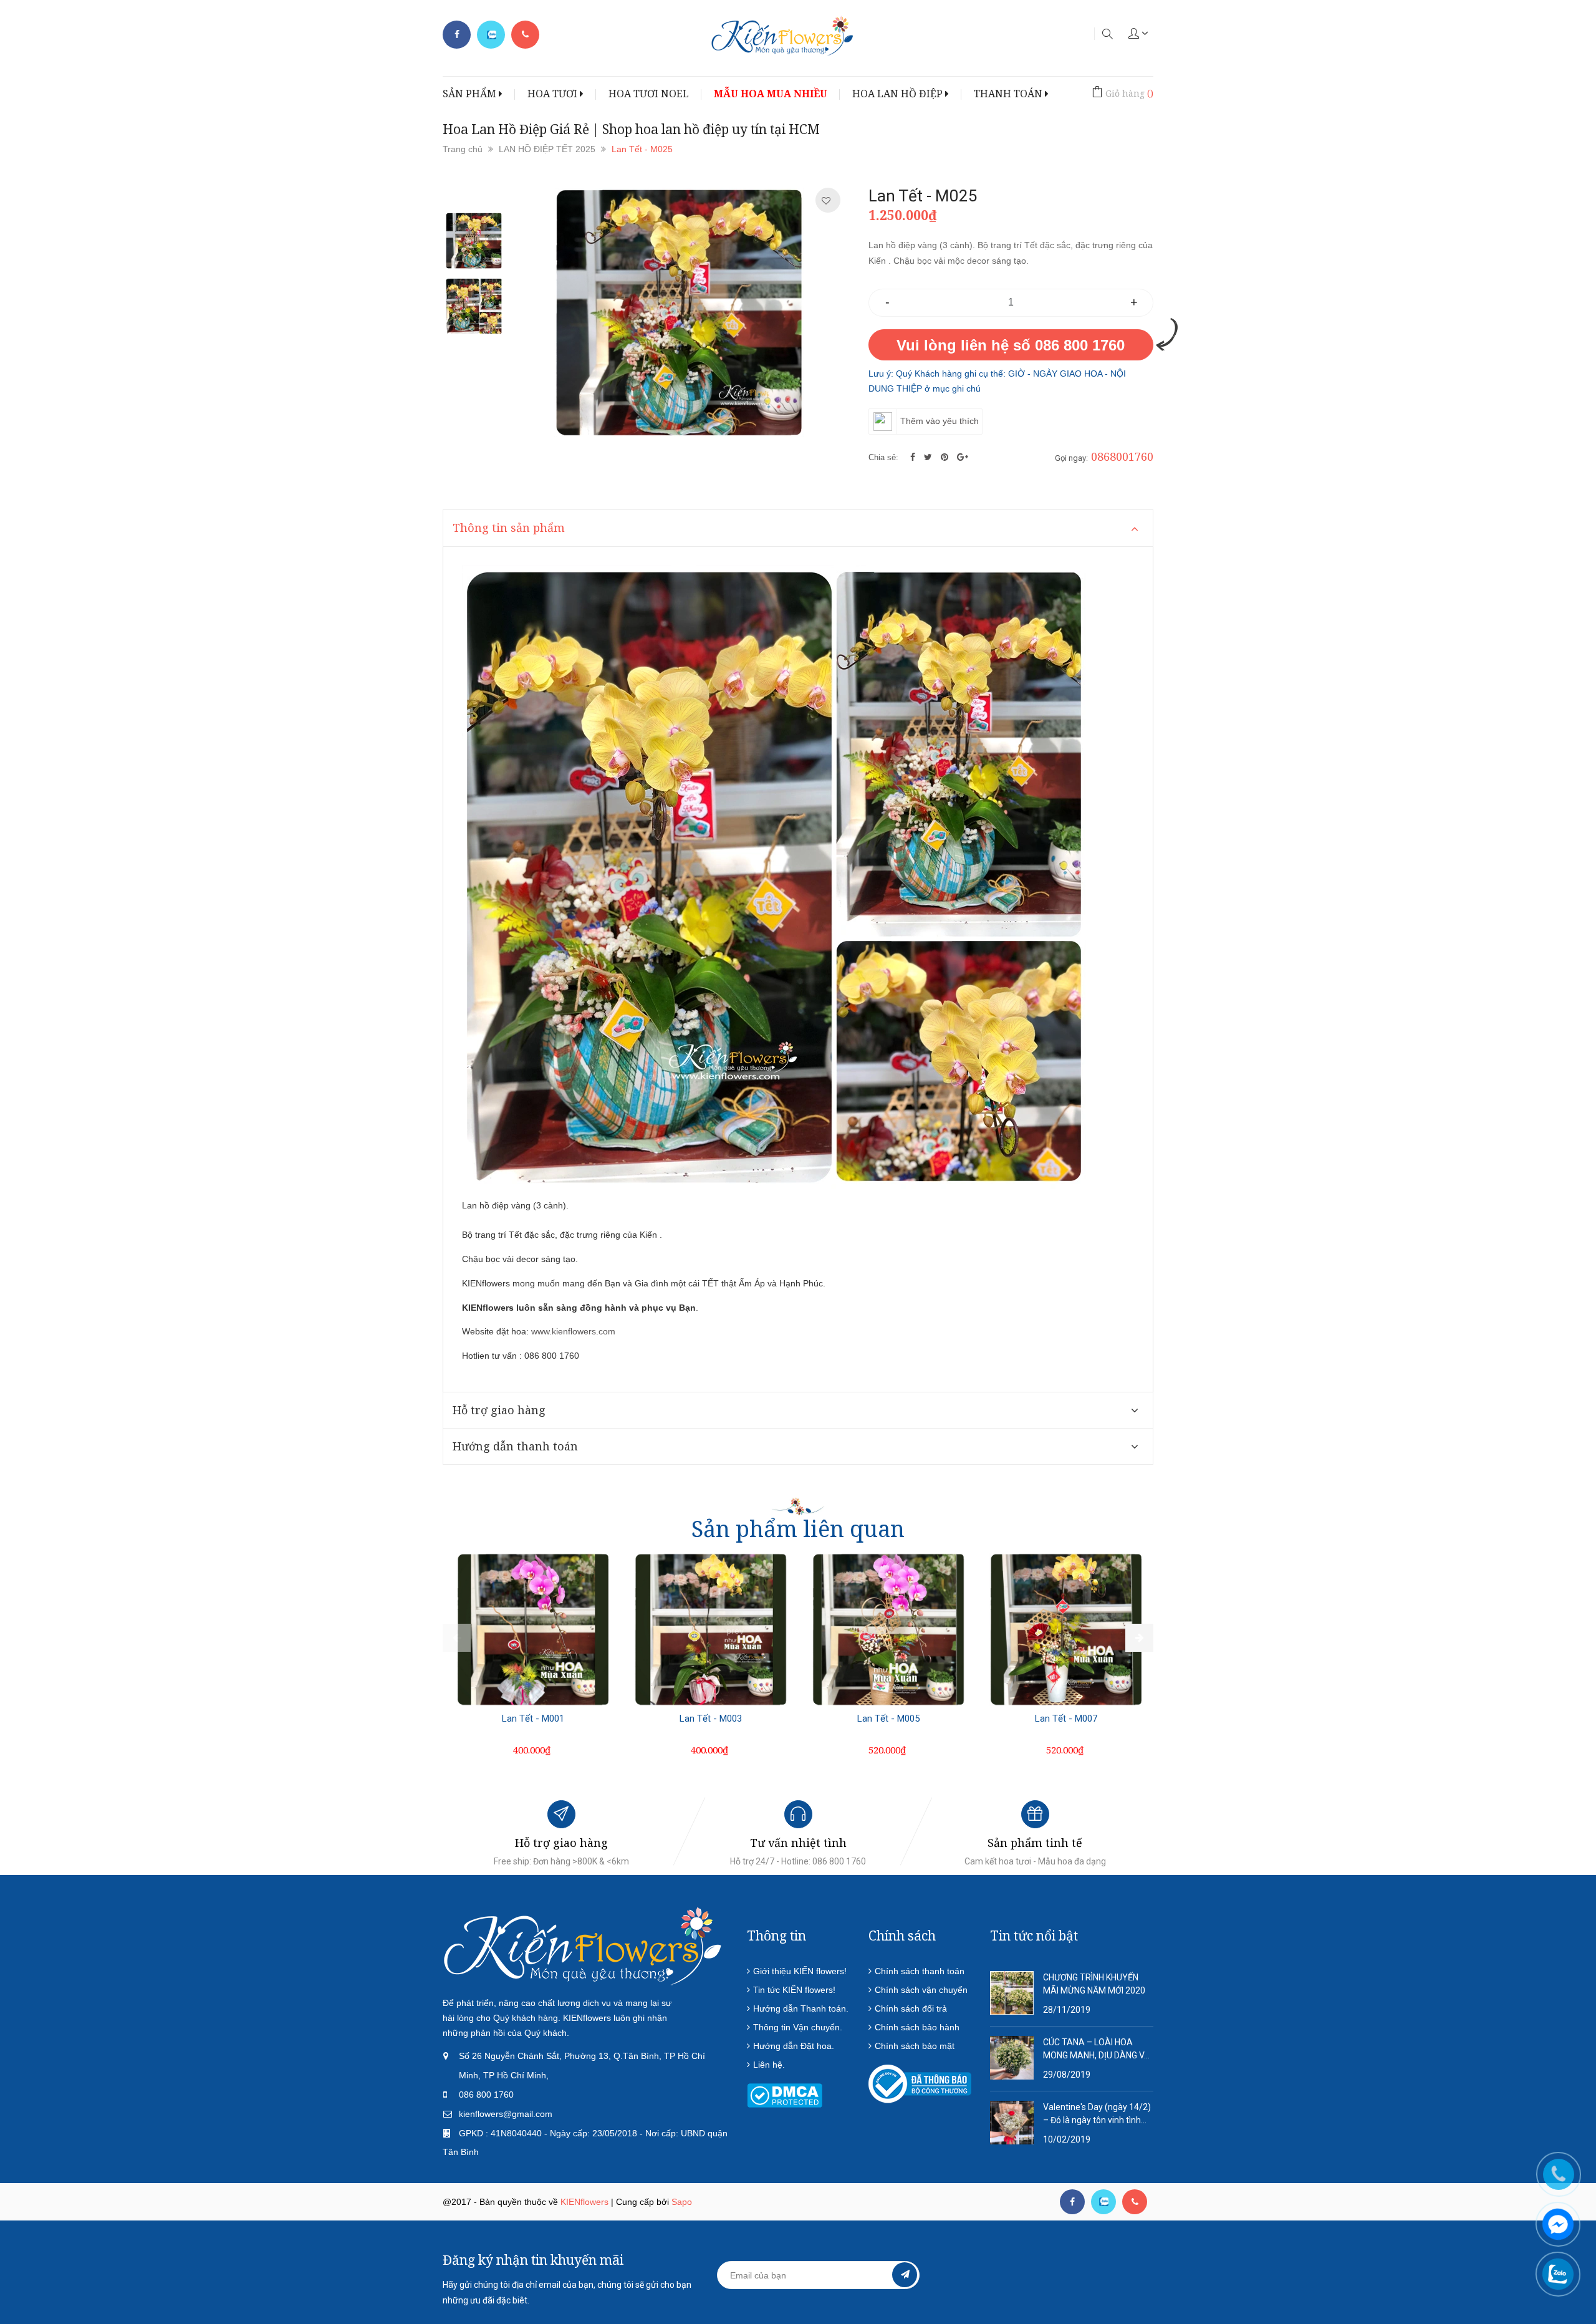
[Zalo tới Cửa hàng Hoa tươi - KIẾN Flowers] (491, 35)
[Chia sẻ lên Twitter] (929, 457)
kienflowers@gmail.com (506, 2114)
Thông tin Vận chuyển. (798, 2027)
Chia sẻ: (883, 457)
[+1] (963, 457)
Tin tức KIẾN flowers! (794, 1990)
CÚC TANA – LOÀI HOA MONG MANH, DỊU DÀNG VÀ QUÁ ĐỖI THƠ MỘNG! (1097, 2050)
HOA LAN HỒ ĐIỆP (899, 94)
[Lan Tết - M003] (711, 1629)
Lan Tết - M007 (1066, 1719)
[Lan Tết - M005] (888, 1629)
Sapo (682, 2202)
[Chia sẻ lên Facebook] (914, 457)
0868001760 (1122, 456)
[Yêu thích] (826, 201)
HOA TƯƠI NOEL (649, 94)
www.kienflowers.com (573, 1331)
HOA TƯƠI (554, 94)
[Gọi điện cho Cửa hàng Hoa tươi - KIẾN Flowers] (525, 35)
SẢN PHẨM (471, 94)
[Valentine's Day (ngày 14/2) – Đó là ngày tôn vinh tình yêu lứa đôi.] (1012, 2122)
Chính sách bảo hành (917, 2027)
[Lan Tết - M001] (533, 1629)
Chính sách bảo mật (915, 2046)
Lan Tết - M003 (711, 1719)
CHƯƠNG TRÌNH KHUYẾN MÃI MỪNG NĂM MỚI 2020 (1094, 1984)
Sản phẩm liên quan (798, 1529)
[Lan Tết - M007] (1066, 1629)
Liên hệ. (769, 2065)
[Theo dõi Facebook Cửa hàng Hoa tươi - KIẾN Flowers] (457, 35)
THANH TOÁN (1009, 94)
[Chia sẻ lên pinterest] (946, 457)
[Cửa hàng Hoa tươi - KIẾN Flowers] (583, 1946)
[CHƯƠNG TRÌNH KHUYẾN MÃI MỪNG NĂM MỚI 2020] (1012, 1992)
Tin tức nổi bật (1034, 1936)
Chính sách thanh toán (920, 1971)
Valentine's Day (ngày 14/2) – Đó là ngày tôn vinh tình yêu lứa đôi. (1097, 2114)
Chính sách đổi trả (911, 2008)
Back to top (1333, 2254)
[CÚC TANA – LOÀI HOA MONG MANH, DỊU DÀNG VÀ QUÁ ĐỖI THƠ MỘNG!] (1012, 2057)
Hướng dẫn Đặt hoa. (794, 2046)
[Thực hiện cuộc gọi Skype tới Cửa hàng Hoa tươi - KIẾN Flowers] (1103, 2202)
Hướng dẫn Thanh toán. (801, 2008)
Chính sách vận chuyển (921, 1990)
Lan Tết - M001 (533, 1719)
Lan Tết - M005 (888, 1719)
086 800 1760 (486, 2095)
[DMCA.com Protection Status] (785, 2095)
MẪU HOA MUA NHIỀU (771, 94)
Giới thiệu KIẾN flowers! (800, 1971)
